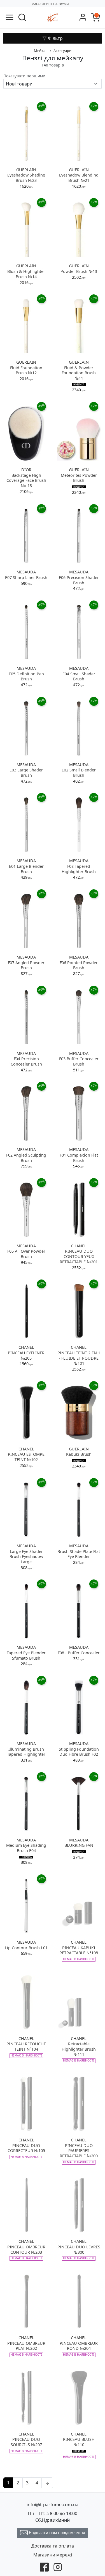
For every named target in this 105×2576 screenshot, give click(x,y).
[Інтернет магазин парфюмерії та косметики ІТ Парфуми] (53, 17)
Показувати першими (24, 76)
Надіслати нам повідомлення (56, 2533)
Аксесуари (62, 51)
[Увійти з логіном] (83, 17)
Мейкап (41, 51)
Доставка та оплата (53, 2546)
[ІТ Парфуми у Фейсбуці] (44, 2567)
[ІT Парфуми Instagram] (58, 2567)
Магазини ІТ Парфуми (50, 4)
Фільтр (55, 38)
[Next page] (47, 2483)
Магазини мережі (53, 2555)
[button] (22, 17)
